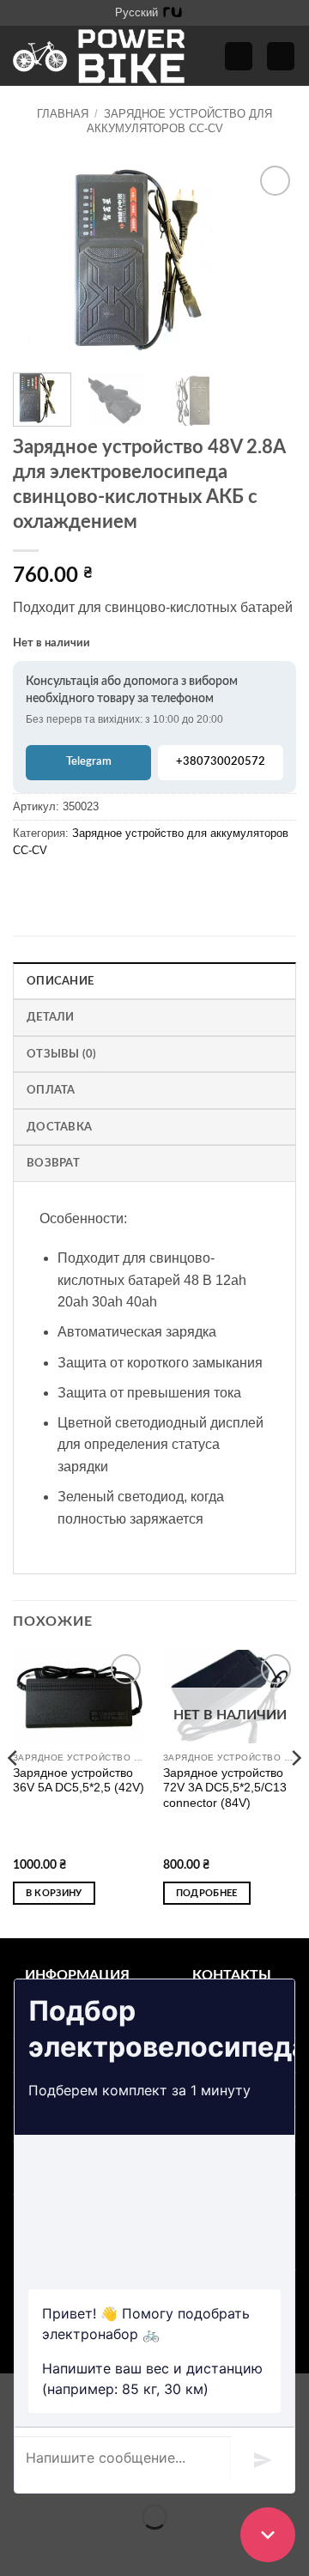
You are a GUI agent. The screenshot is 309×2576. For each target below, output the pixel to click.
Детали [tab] (51, 1017)
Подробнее (207, 1893)
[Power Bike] (99, 56)
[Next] (269, 261)
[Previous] (40, 261)
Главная (63, 114)
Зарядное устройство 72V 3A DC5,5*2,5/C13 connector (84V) (225, 1788)
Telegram (89, 762)
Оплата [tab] (51, 1090)
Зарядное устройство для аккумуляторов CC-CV (179, 121)
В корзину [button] (54, 1893)
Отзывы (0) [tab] (62, 1054)
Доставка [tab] (59, 1127)
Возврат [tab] (53, 1163)
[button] (239, 56)
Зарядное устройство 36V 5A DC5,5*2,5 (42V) (79, 1781)
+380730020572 (221, 762)
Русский (136, 12)
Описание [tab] (60, 981)
